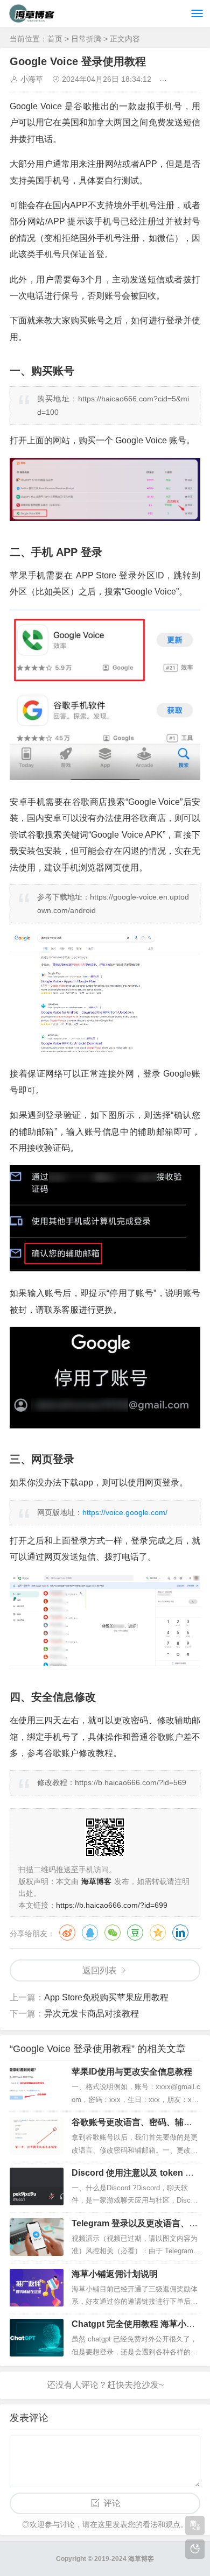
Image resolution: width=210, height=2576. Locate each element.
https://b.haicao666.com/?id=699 (112, 1905)
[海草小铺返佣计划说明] (37, 2288)
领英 (180, 1933)
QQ (90, 1933)
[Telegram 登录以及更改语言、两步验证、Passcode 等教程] (37, 2237)
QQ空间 (158, 1933)
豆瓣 (135, 1933)
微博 (67, 1933)
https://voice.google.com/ (125, 1512)
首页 (55, 39)
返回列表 (100, 1970)
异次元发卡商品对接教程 (92, 2014)
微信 (113, 1933)
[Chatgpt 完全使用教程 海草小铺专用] (37, 2338)
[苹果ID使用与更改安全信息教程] (37, 2085)
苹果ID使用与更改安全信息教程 (132, 2072)
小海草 (32, 79)
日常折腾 (86, 39)
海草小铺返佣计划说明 (115, 2274)
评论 (112, 2503)
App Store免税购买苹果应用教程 (106, 1997)
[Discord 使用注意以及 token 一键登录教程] (37, 2186)
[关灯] (195, 2549)
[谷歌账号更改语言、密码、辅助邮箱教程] (37, 2136)
